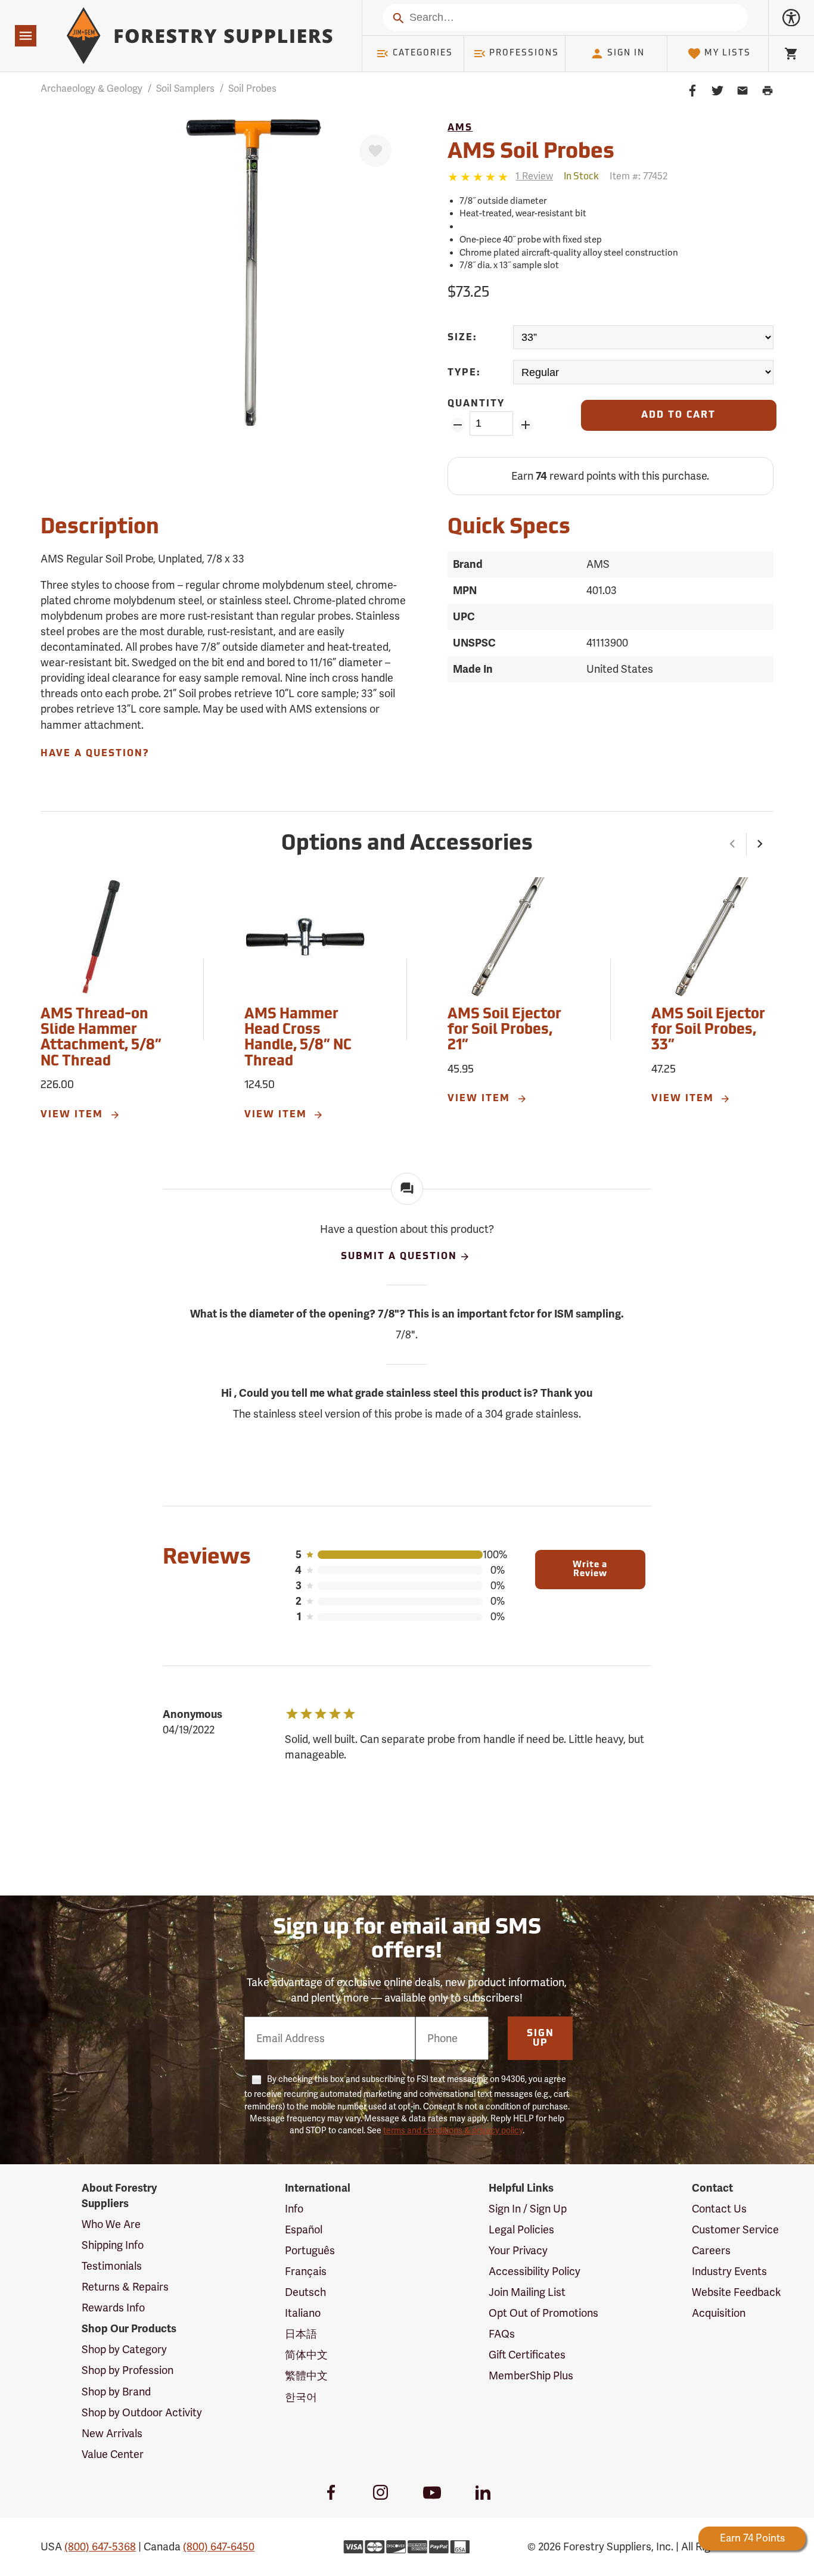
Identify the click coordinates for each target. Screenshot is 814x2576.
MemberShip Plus (531, 2376)
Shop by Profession (128, 2370)
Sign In (626, 53)
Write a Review (590, 1570)
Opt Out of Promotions (543, 2313)
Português (310, 2251)
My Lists (728, 53)
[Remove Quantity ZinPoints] (457, 425)
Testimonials (112, 2266)
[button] (733, 845)
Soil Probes (252, 89)
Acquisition (719, 2313)
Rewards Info (113, 2308)
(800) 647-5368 (100, 2547)
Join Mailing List (527, 2292)
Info (294, 2209)
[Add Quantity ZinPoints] (525, 425)
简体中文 (306, 2355)
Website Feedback (737, 2292)
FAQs (502, 2334)
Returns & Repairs (125, 2287)
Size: (462, 338)
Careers (711, 2251)
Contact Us (719, 2209)
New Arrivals (112, 2434)
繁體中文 (306, 2376)
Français (306, 2272)
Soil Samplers (185, 89)
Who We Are (111, 2224)
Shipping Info (113, 2245)
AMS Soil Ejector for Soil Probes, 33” (708, 1031)
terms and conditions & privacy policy (453, 2131)
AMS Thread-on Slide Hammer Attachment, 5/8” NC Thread (101, 1038)
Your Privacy (518, 2251)
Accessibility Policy (535, 2272)
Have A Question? (95, 754)
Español (304, 2230)
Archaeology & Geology (91, 89)
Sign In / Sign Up (528, 2209)
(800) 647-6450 (219, 2547)
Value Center (113, 2454)
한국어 (301, 2397)
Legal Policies (521, 2230)
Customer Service (735, 2230)
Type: (464, 373)
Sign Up (540, 2039)
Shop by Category (124, 2350)
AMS (460, 128)
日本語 (301, 2334)
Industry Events (729, 2272)
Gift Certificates (527, 2355)
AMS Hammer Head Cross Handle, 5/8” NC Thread (298, 1038)
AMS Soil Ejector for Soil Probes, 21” (504, 1031)
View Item (74, 1115)
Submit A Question (399, 1257)
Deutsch (305, 2292)
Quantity (476, 404)
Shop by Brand (116, 2392)
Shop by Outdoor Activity (142, 2413)
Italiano (303, 2313)
